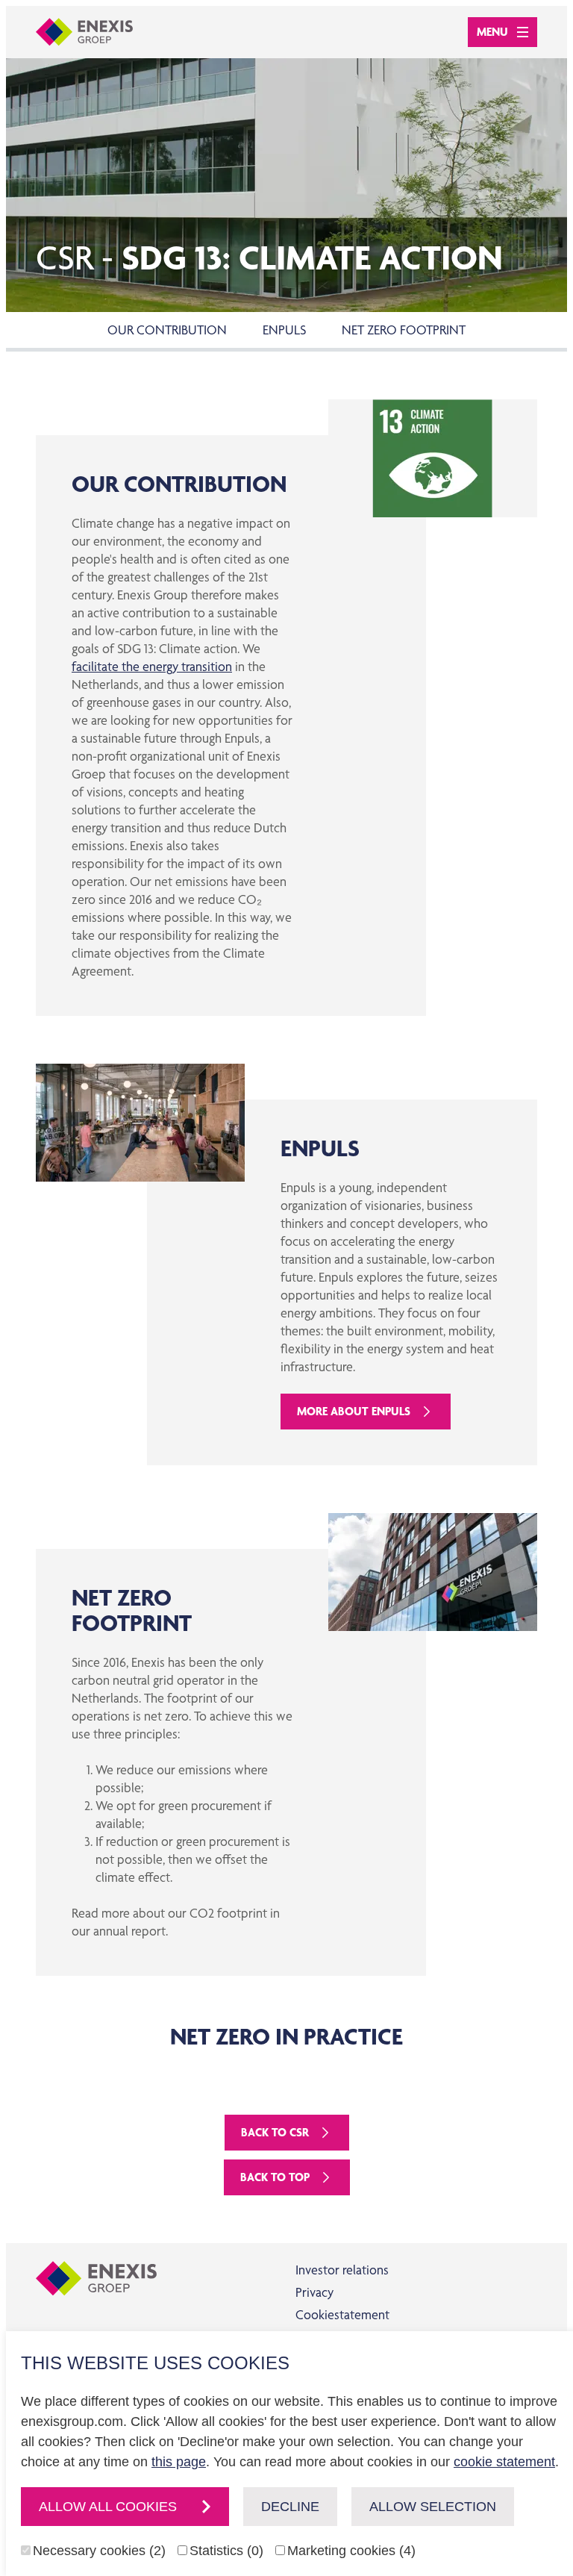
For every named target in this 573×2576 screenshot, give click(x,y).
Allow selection (433, 2507)
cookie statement (504, 2462)
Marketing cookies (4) (351, 2551)
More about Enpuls (354, 1411)
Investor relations (342, 2270)
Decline (290, 2507)
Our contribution (167, 330)
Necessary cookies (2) (99, 2551)
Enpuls (284, 330)
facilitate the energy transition (152, 666)
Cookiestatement (342, 2314)
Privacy (314, 2292)
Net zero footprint (404, 330)
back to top (275, 2177)
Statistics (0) (226, 2551)
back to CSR (275, 2132)
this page (179, 2462)
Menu (492, 32)
